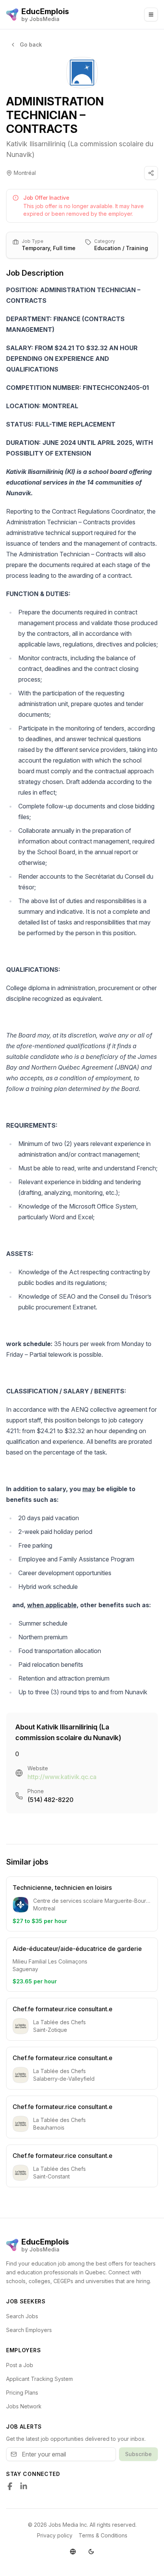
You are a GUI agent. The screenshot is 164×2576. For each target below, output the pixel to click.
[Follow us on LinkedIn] (24, 2486)
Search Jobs (22, 2316)
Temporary (36, 248)
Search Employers (29, 2330)
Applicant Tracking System (39, 2379)
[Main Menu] (151, 15)
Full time (64, 248)
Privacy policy (55, 2535)
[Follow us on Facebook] (10, 2486)
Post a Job (20, 2365)
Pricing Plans (22, 2393)
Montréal (25, 173)
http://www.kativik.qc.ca (62, 1777)
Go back (31, 44)
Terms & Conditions (103, 2535)
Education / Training (121, 248)
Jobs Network (24, 2406)
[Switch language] (73, 2552)
